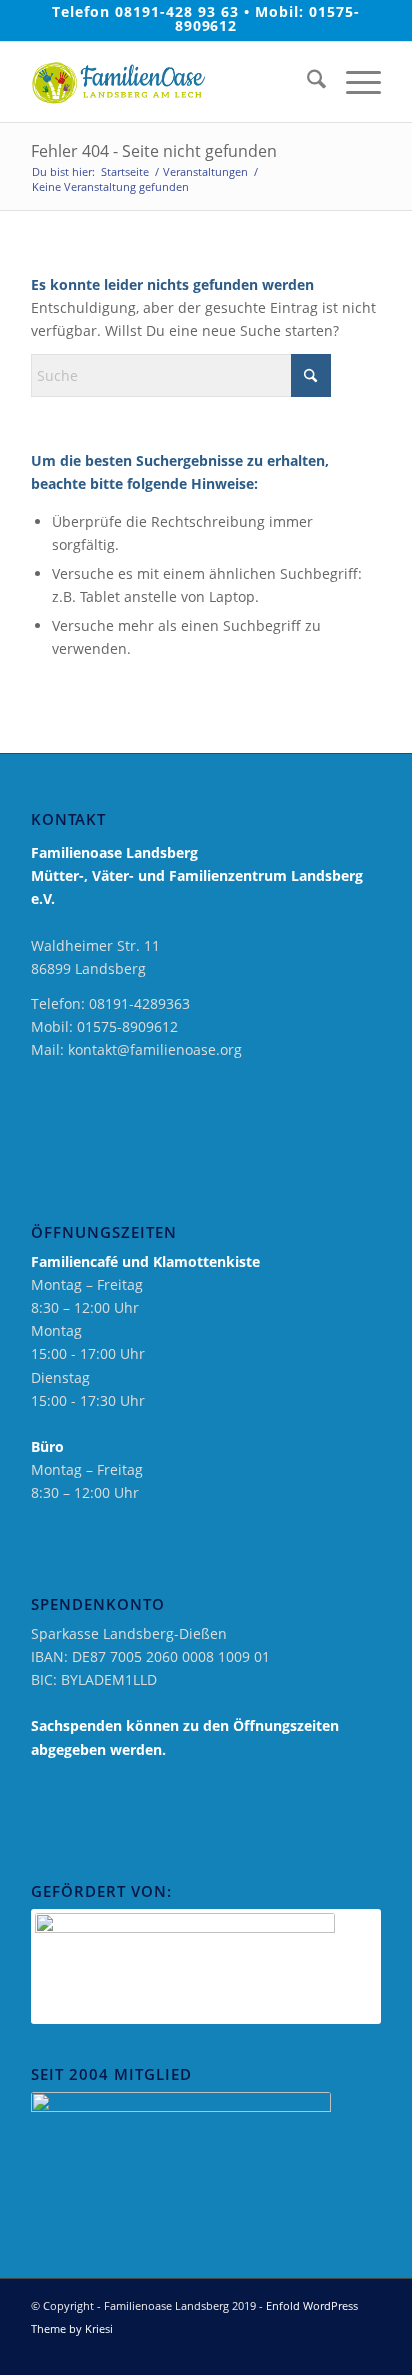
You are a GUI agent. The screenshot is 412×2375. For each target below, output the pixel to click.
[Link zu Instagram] (336, 2350)
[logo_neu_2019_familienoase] (171, 82)
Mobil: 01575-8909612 (267, 18)
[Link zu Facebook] (306, 2350)
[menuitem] (306, 82)
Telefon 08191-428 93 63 (145, 11)
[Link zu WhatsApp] (366, 2350)
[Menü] (353, 82)
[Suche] (306, 82)
